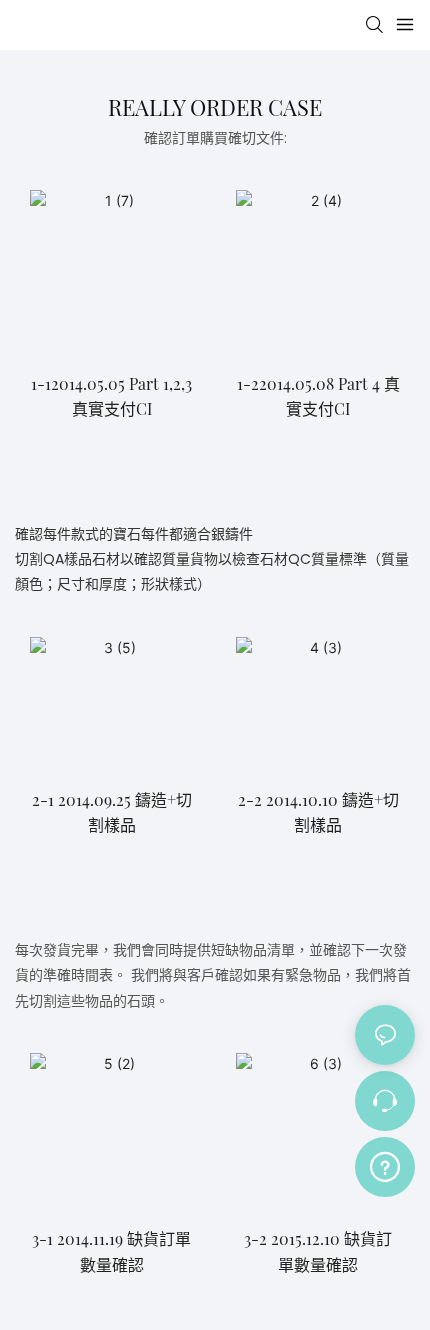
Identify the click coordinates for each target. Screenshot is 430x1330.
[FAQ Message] (385, 1164)
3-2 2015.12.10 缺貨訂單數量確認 (318, 1251)
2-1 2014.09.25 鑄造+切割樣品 (112, 812)
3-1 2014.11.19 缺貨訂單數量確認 (111, 1251)
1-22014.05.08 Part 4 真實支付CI (318, 396)
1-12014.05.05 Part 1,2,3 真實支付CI (111, 396)
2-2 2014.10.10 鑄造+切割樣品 (318, 812)
